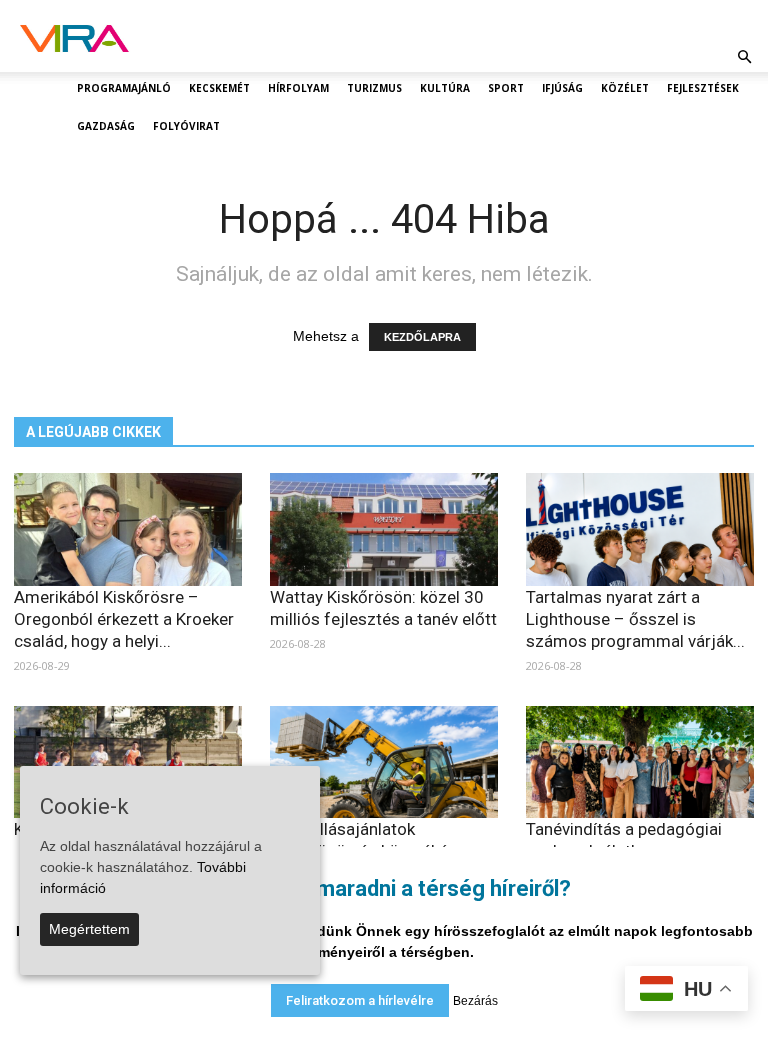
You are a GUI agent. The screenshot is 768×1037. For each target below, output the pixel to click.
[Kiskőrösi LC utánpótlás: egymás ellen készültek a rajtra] (128, 762)
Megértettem (89, 929)
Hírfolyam (298, 88)
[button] (744, 57)
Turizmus (374, 88)
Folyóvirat (186, 126)
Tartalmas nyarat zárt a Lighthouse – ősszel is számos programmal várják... (635, 619)
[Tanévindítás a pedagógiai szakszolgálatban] (640, 762)
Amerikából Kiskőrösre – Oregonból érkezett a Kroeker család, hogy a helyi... (124, 619)
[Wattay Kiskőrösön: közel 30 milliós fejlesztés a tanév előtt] (384, 529)
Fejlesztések (703, 88)
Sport (506, 88)
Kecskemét (219, 88)
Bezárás (475, 1001)
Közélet (625, 88)
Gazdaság (106, 126)
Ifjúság (562, 88)
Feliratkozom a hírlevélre (360, 1000)
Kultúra (445, 88)
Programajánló (124, 88)
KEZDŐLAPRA (422, 337)
